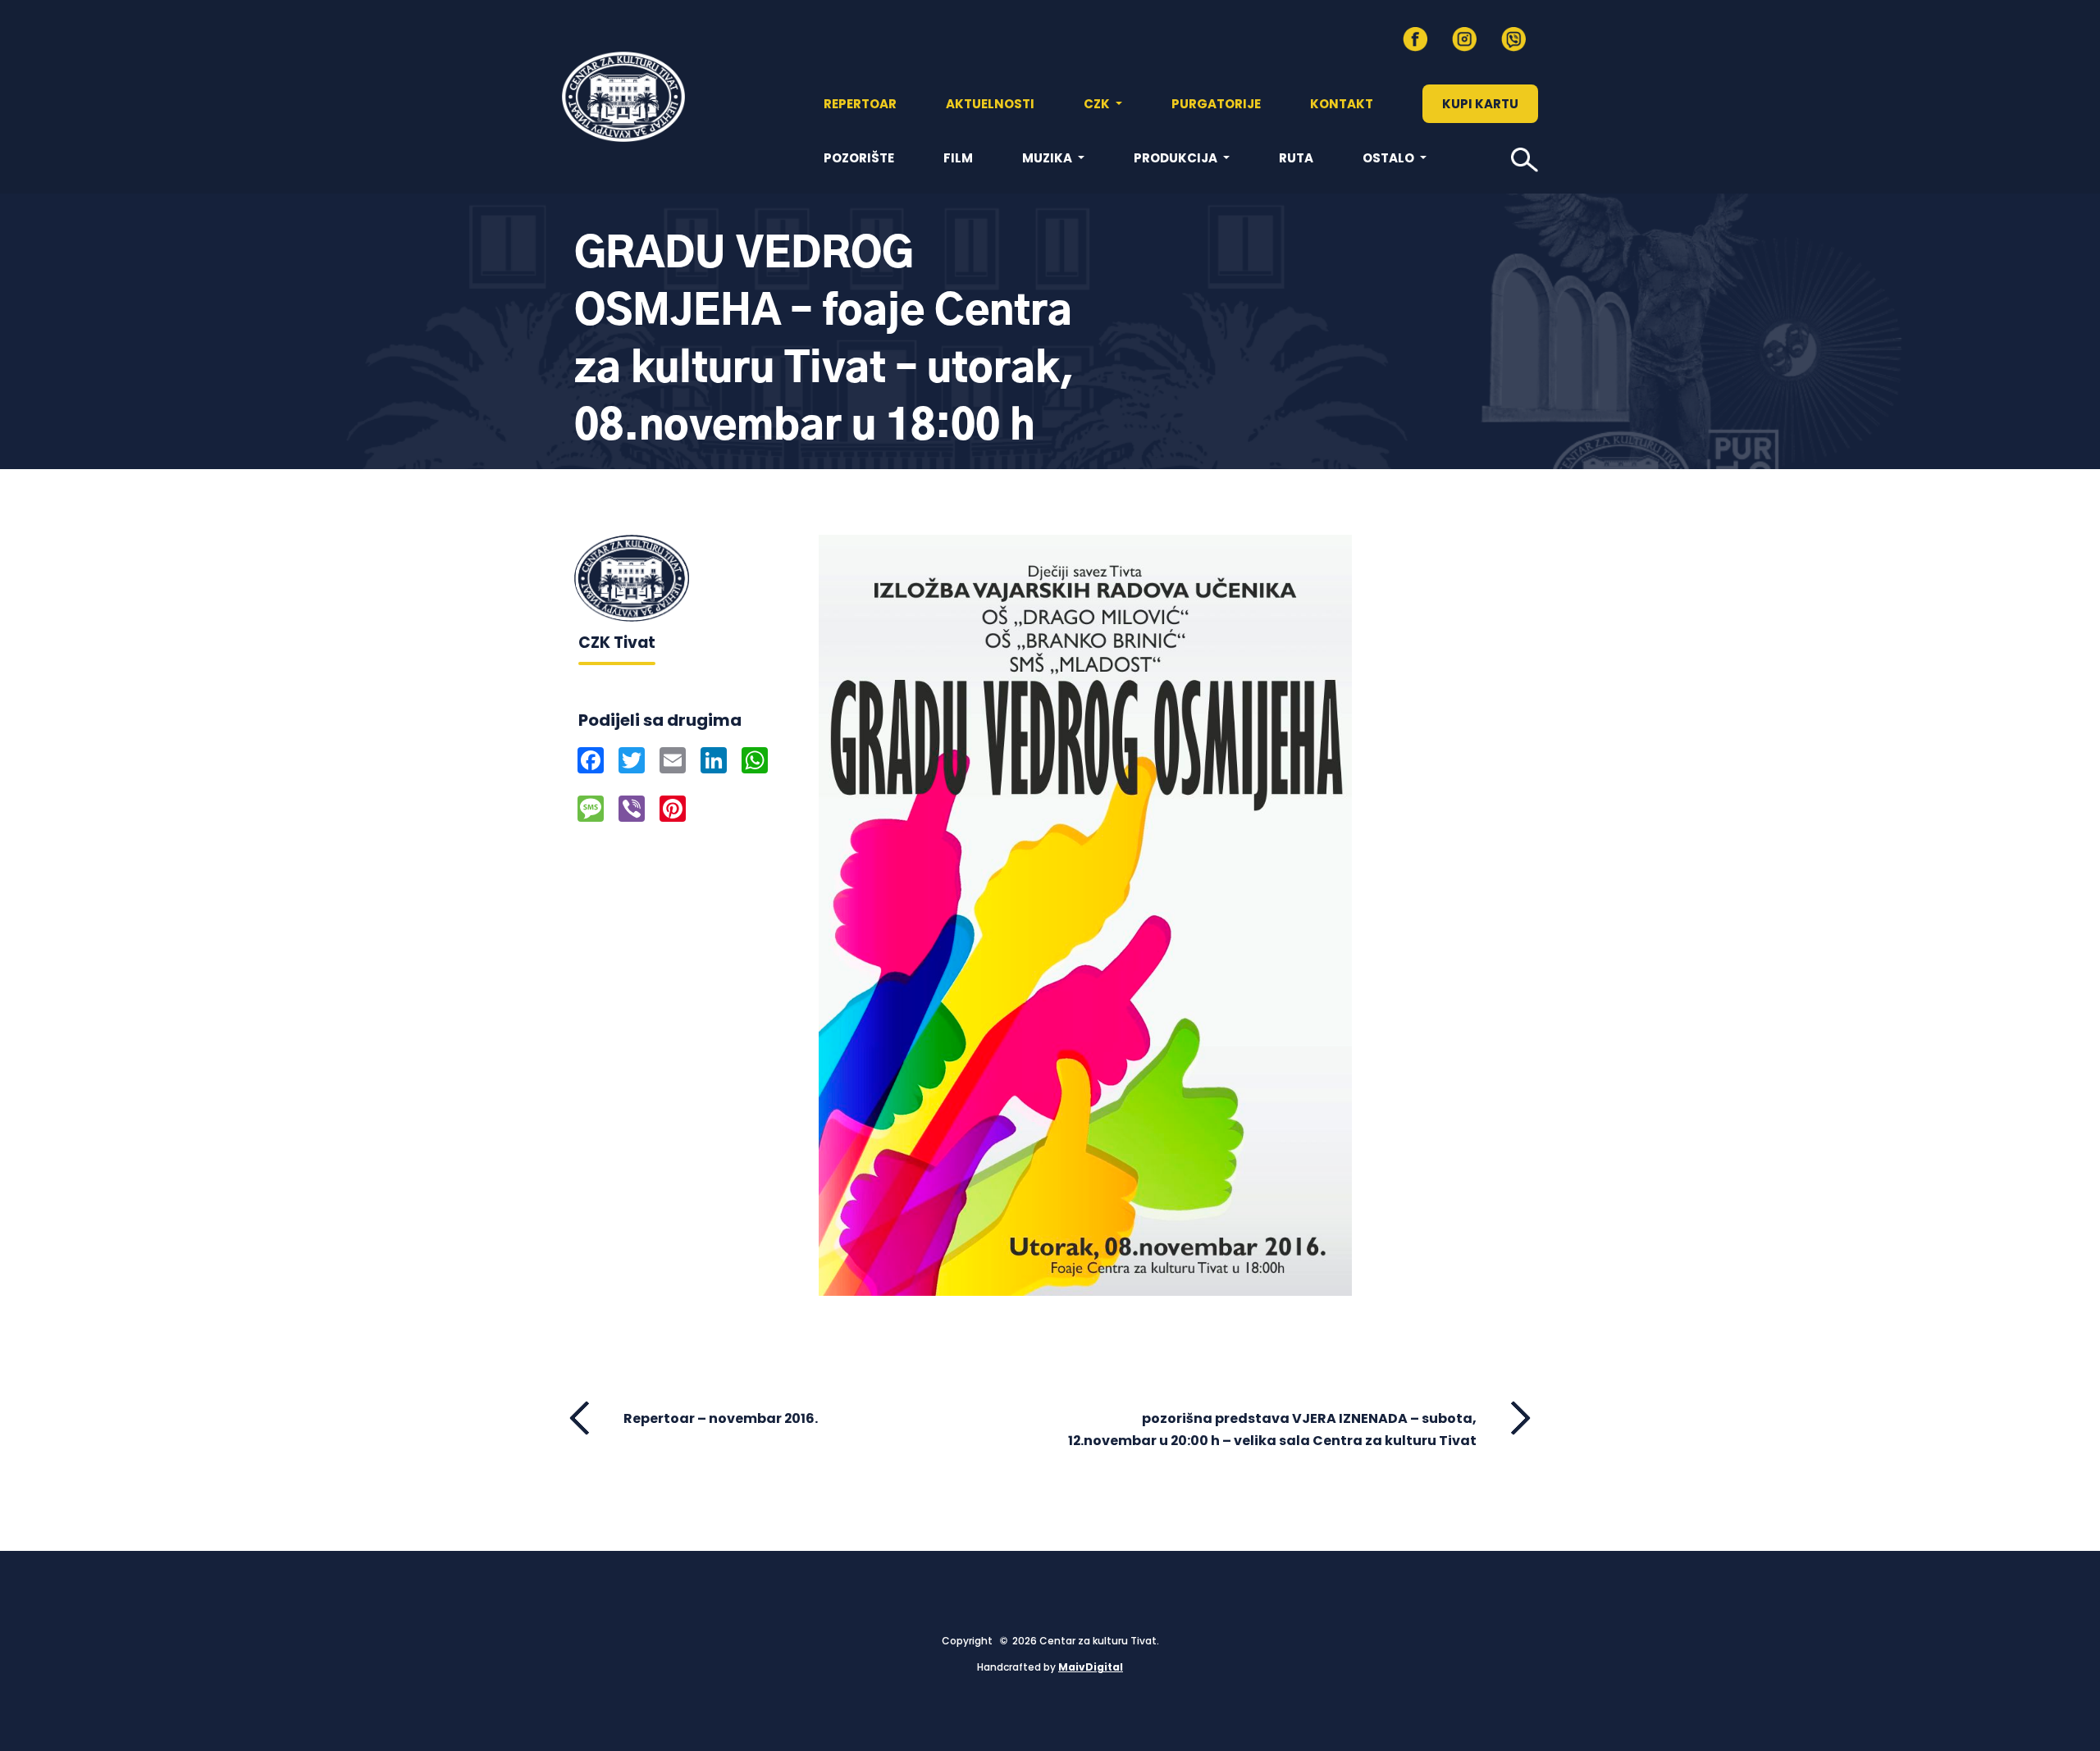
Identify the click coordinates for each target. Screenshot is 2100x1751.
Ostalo (1390, 158)
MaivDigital (1091, 1667)
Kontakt (1342, 104)
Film (958, 158)
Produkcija (1177, 158)
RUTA (1296, 158)
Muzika (1048, 158)
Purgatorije (1216, 104)
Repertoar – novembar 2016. (721, 1418)
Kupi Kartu (1480, 104)
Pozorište (859, 158)
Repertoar (860, 104)
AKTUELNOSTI (990, 104)
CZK (1098, 104)
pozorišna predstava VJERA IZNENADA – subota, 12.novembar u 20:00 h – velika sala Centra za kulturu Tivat (1272, 1430)
